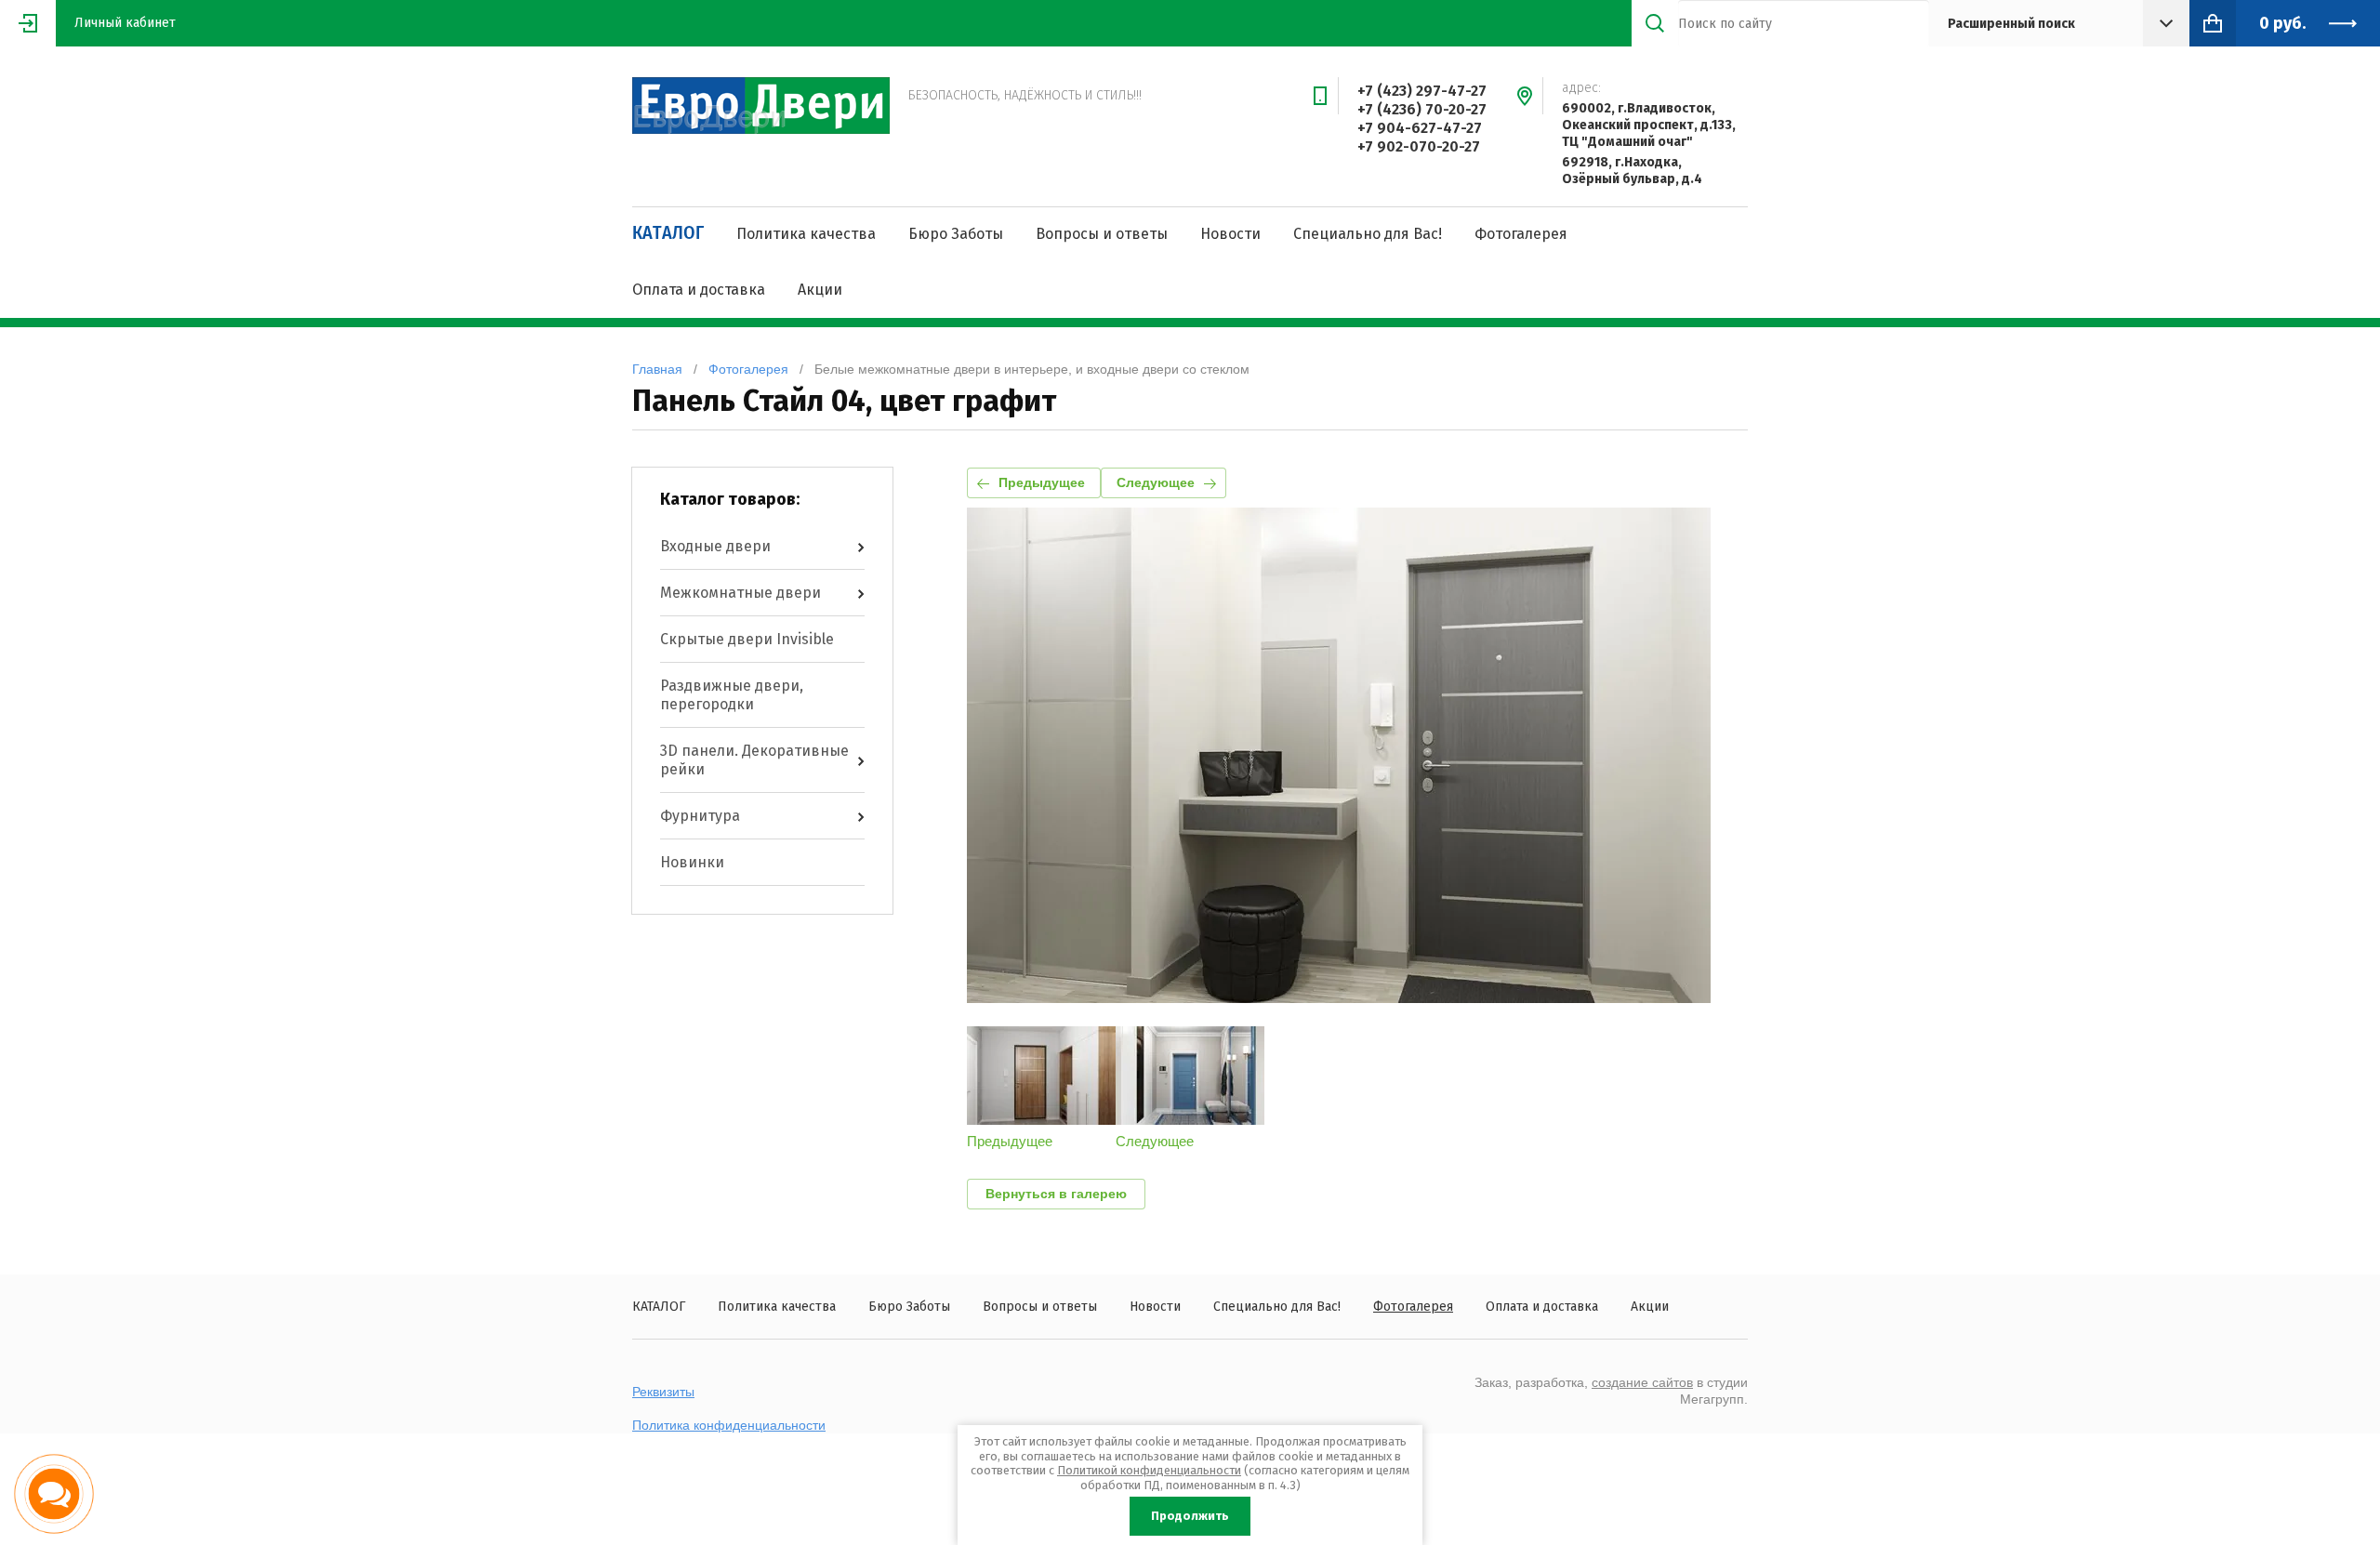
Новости (1230, 234)
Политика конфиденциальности (729, 1425)
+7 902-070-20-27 (1419, 146)
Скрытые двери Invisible (747, 639)
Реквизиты (663, 1392)
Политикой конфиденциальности (1149, 1470)
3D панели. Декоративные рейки (754, 760)
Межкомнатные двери (740, 593)
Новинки (692, 862)
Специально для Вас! (1368, 234)
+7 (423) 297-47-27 (1422, 91)
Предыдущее (1042, 482)
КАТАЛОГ (668, 233)
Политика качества (806, 234)
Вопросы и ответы (1102, 234)
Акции (820, 290)
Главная (657, 369)
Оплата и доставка (699, 290)
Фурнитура (700, 816)
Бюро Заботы (956, 234)
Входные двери (715, 546)
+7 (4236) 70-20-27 (1422, 109)
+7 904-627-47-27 (1420, 128)
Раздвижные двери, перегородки (732, 695)
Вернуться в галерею (1056, 1194)
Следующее (1156, 482)
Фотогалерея (1521, 234)
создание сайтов (1642, 1382)
